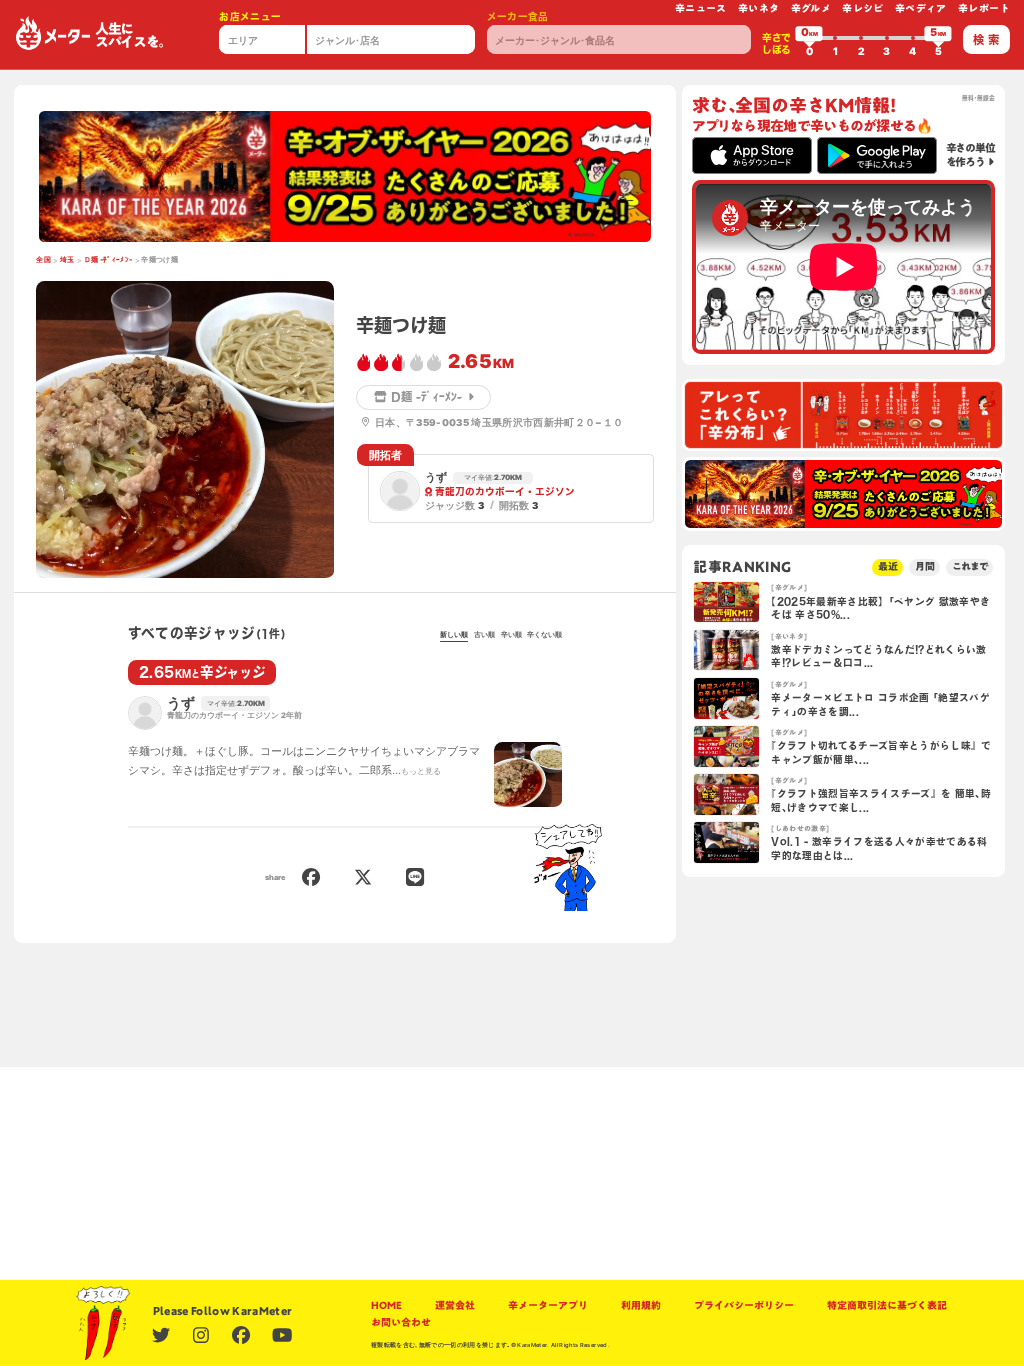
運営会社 (455, 1305)
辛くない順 (544, 634)
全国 (43, 259)
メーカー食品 (518, 16)
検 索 (986, 39)
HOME (386, 1305)
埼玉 (67, 259)
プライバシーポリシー (744, 1305)
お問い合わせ (401, 1322)
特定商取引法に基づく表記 (887, 1305)
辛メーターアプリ (548, 1305)
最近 (888, 566)
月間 (925, 566)
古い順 (484, 634)
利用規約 (641, 1305)
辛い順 (511, 634)
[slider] (809, 38)
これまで (970, 566)
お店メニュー (250, 16)
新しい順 (454, 634)
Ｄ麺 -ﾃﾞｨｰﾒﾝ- (108, 259)
